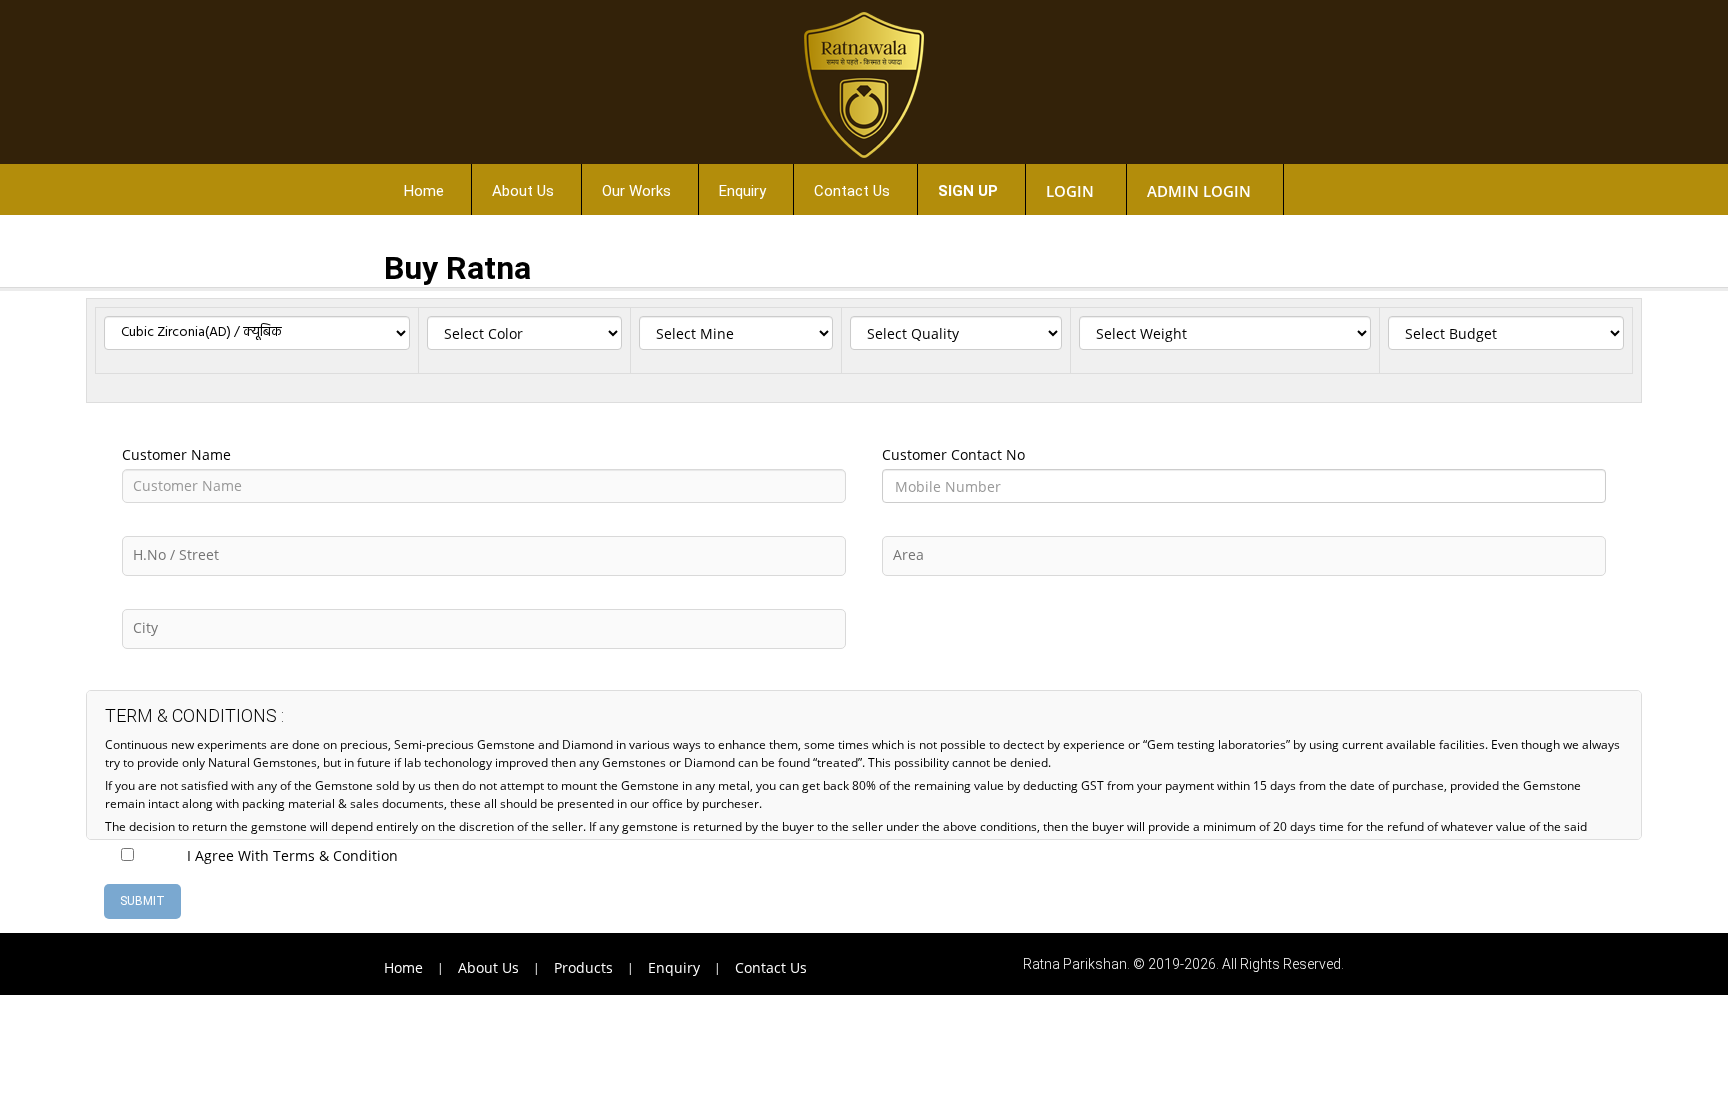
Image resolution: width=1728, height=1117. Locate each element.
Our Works (636, 191)
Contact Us (852, 191)
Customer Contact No (953, 454)
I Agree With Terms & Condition (292, 855)
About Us (523, 191)
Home (424, 191)
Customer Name (176, 454)
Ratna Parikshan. (1076, 964)
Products (583, 967)
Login (1070, 191)
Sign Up (968, 191)
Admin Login (1199, 191)
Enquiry (742, 191)
